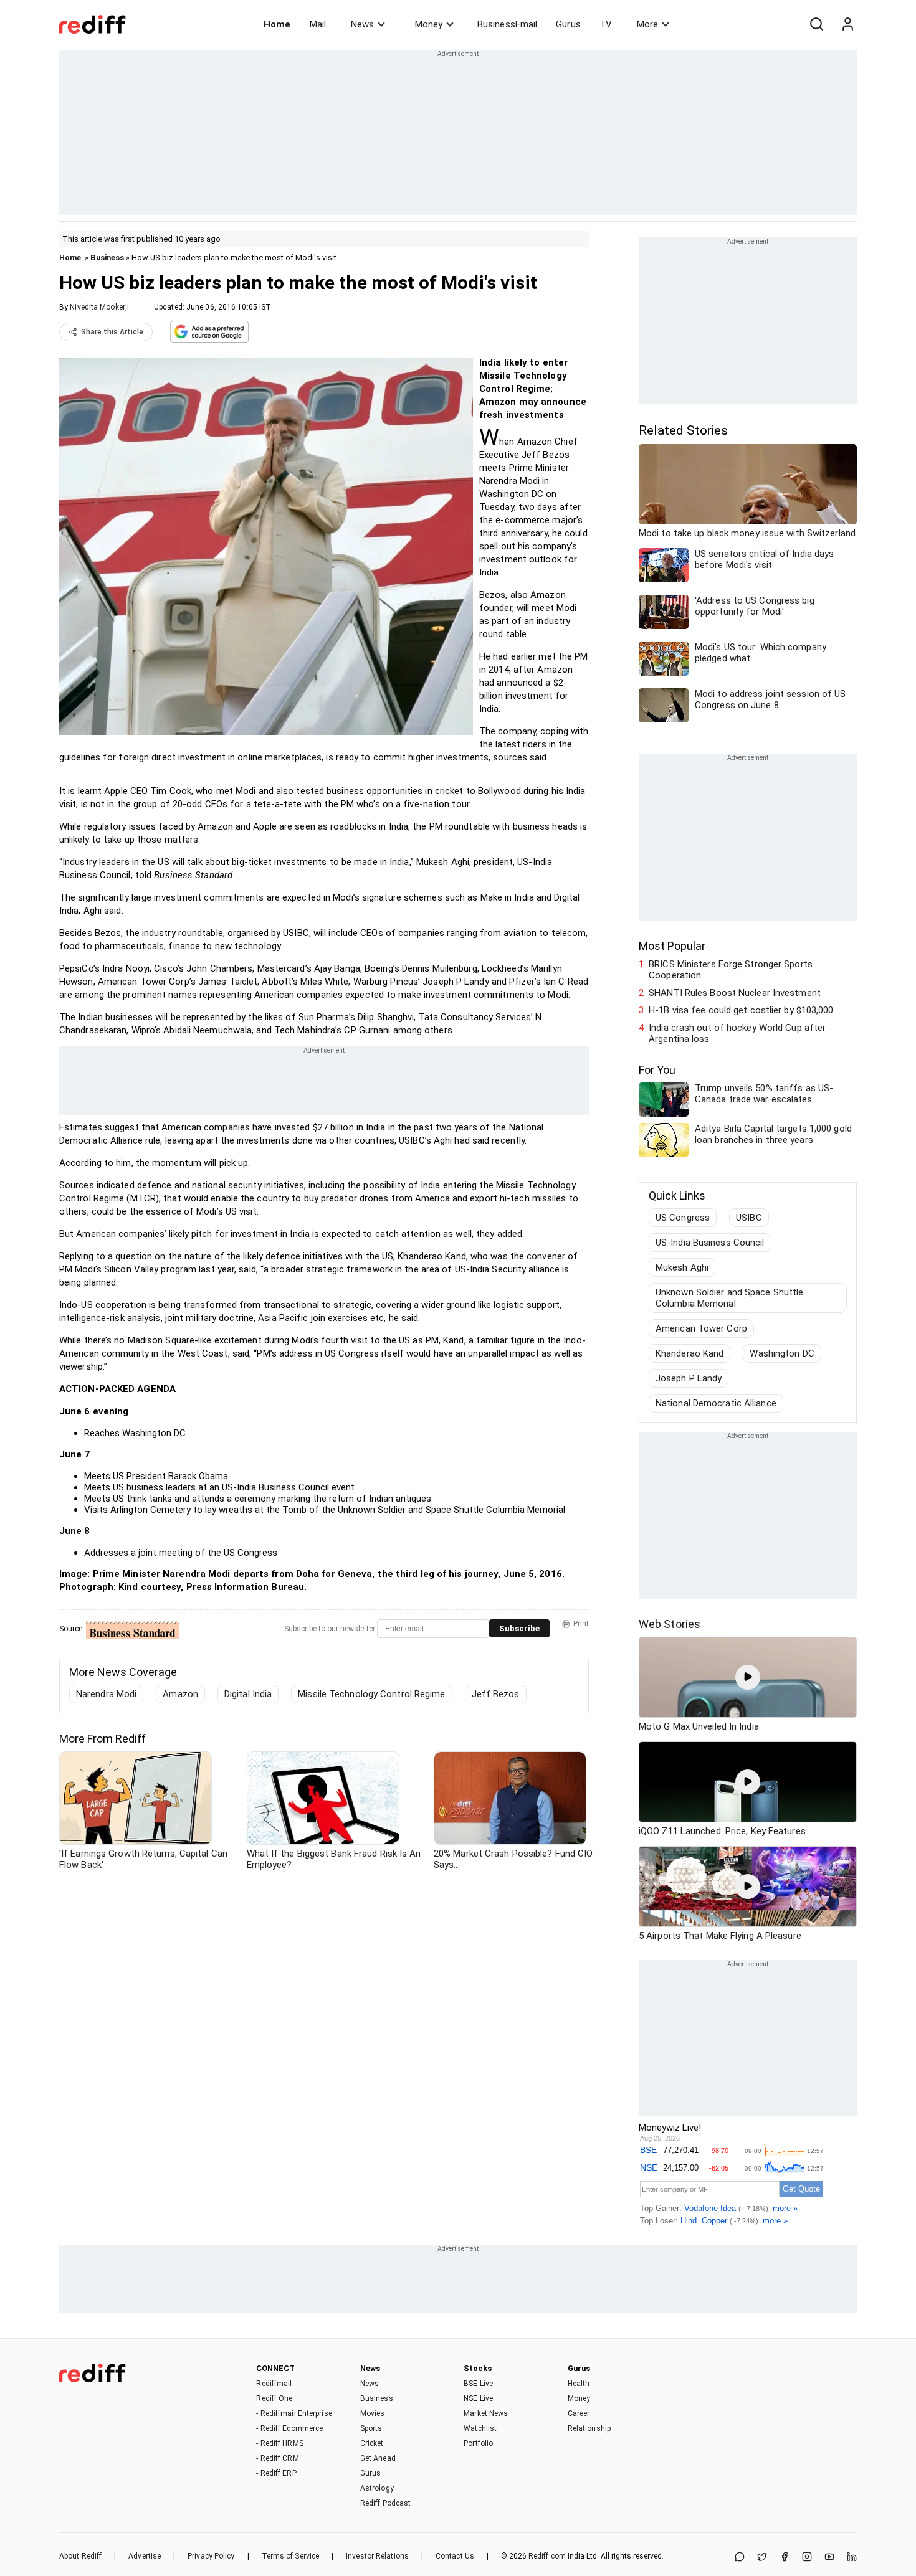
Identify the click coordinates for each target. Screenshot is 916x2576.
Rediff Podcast (385, 2503)
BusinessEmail (507, 24)
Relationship (589, 2428)
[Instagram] (807, 2558)
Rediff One (274, 2398)
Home (277, 24)
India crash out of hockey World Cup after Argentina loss (737, 1033)
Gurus (568, 24)
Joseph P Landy (689, 1378)
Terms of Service (291, 2556)
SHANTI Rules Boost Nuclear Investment (735, 993)
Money (429, 24)
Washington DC (782, 1353)
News (362, 24)
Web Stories (670, 1624)
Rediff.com (547, 2556)
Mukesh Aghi (682, 1267)
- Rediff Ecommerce (289, 2428)
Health (579, 2384)
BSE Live (478, 2384)
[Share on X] (762, 2558)
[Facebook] (785, 2558)
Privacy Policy (211, 2556)
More (647, 24)
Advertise (145, 2556)
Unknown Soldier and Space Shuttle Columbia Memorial (729, 1298)
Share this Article (112, 332)
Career (579, 2413)
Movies (373, 2413)
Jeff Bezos (496, 1694)
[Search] (816, 24)
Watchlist (480, 2428)
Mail (318, 24)
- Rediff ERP (276, 2473)
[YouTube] (829, 2558)
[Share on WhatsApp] (740, 2558)
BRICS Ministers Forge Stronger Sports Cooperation (731, 970)
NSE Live (478, 2398)
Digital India (248, 1694)
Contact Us (455, 2556)
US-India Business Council (710, 1243)
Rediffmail (274, 2384)
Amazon (180, 1694)
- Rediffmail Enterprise (294, 2413)
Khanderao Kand (689, 1353)
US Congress (683, 1218)
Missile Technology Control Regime (371, 1694)
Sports (371, 2428)
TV (606, 24)
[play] (748, 1677)
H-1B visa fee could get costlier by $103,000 (741, 1010)
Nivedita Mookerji (99, 307)
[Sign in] (847, 24)
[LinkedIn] (852, 2558)
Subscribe (519, 1628)
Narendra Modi (106, 1694)
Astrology (377, 2488)
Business (107, 258)
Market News (486, 2413)
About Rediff (80, 2556)
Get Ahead (378, 2458)
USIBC (749, 1218)
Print (581, 1624)
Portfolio (478, 2443)
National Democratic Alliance (716, 1403)
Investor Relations (377, 2556)
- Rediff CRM (277, 2458)
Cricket (372, 2443)
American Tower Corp (701, 1328)
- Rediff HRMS (279, 2443)
